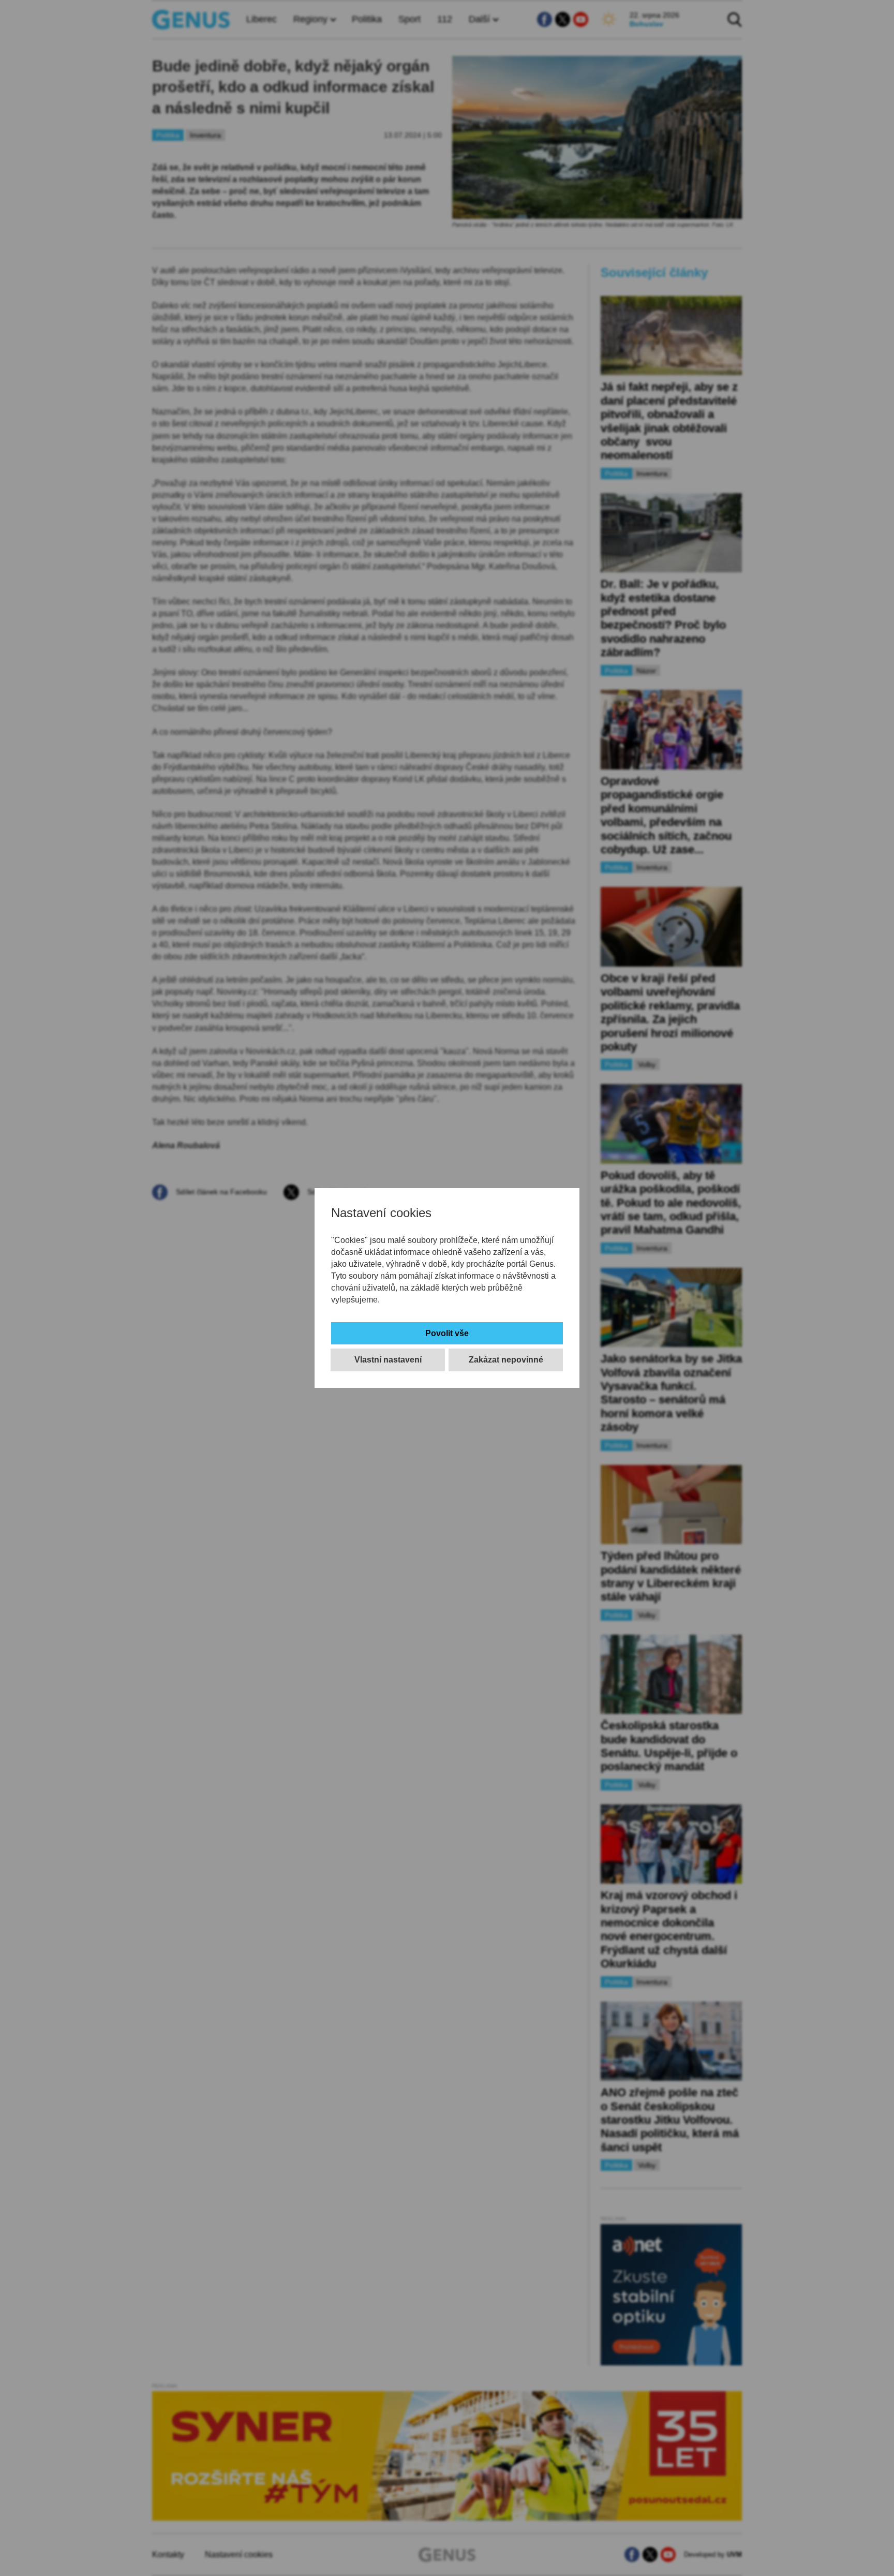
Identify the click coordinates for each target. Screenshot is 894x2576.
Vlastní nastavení (388, 1360)
